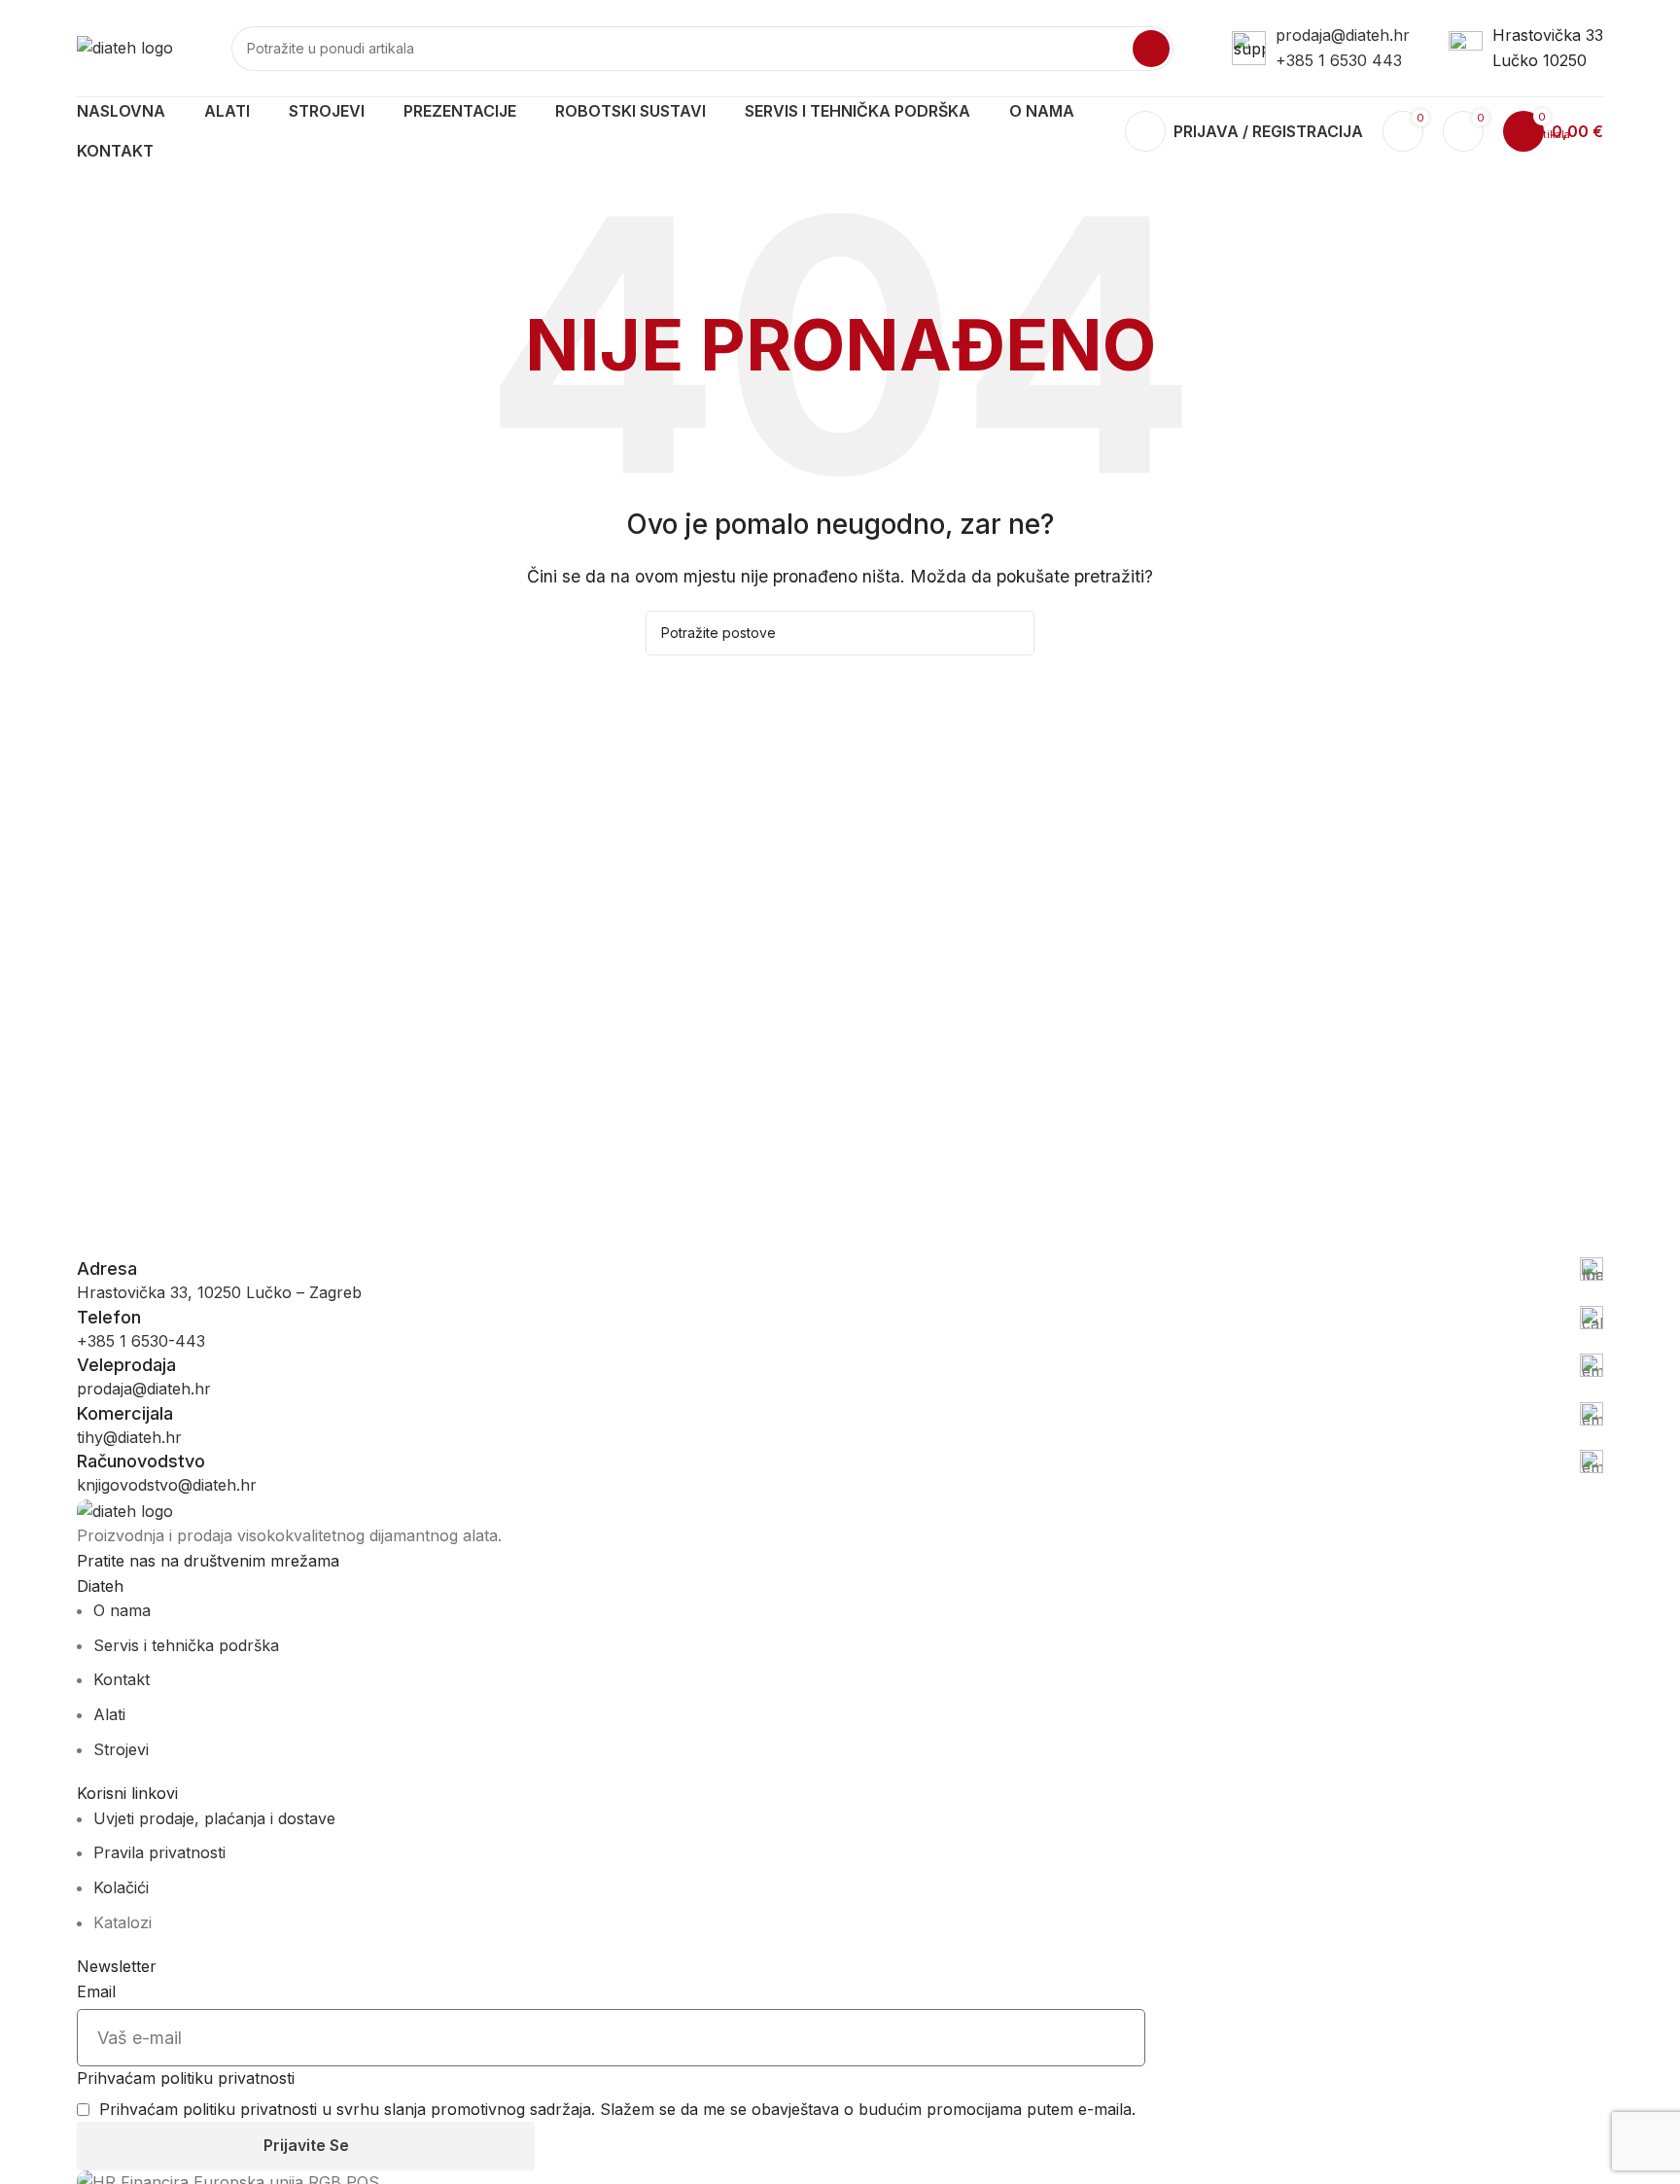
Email (96, 1991)
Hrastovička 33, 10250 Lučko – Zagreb (219, 1292)
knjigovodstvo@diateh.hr (167, 1485)
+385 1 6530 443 (1339, 60)
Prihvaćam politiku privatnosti (186, 2078)
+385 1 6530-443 (141, 1341)
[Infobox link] (840, 1269)
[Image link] (125, 1510)
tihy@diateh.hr (129, 1437)
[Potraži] (1151, 49)
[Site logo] (125, 47)
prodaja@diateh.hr (1343, 35)
